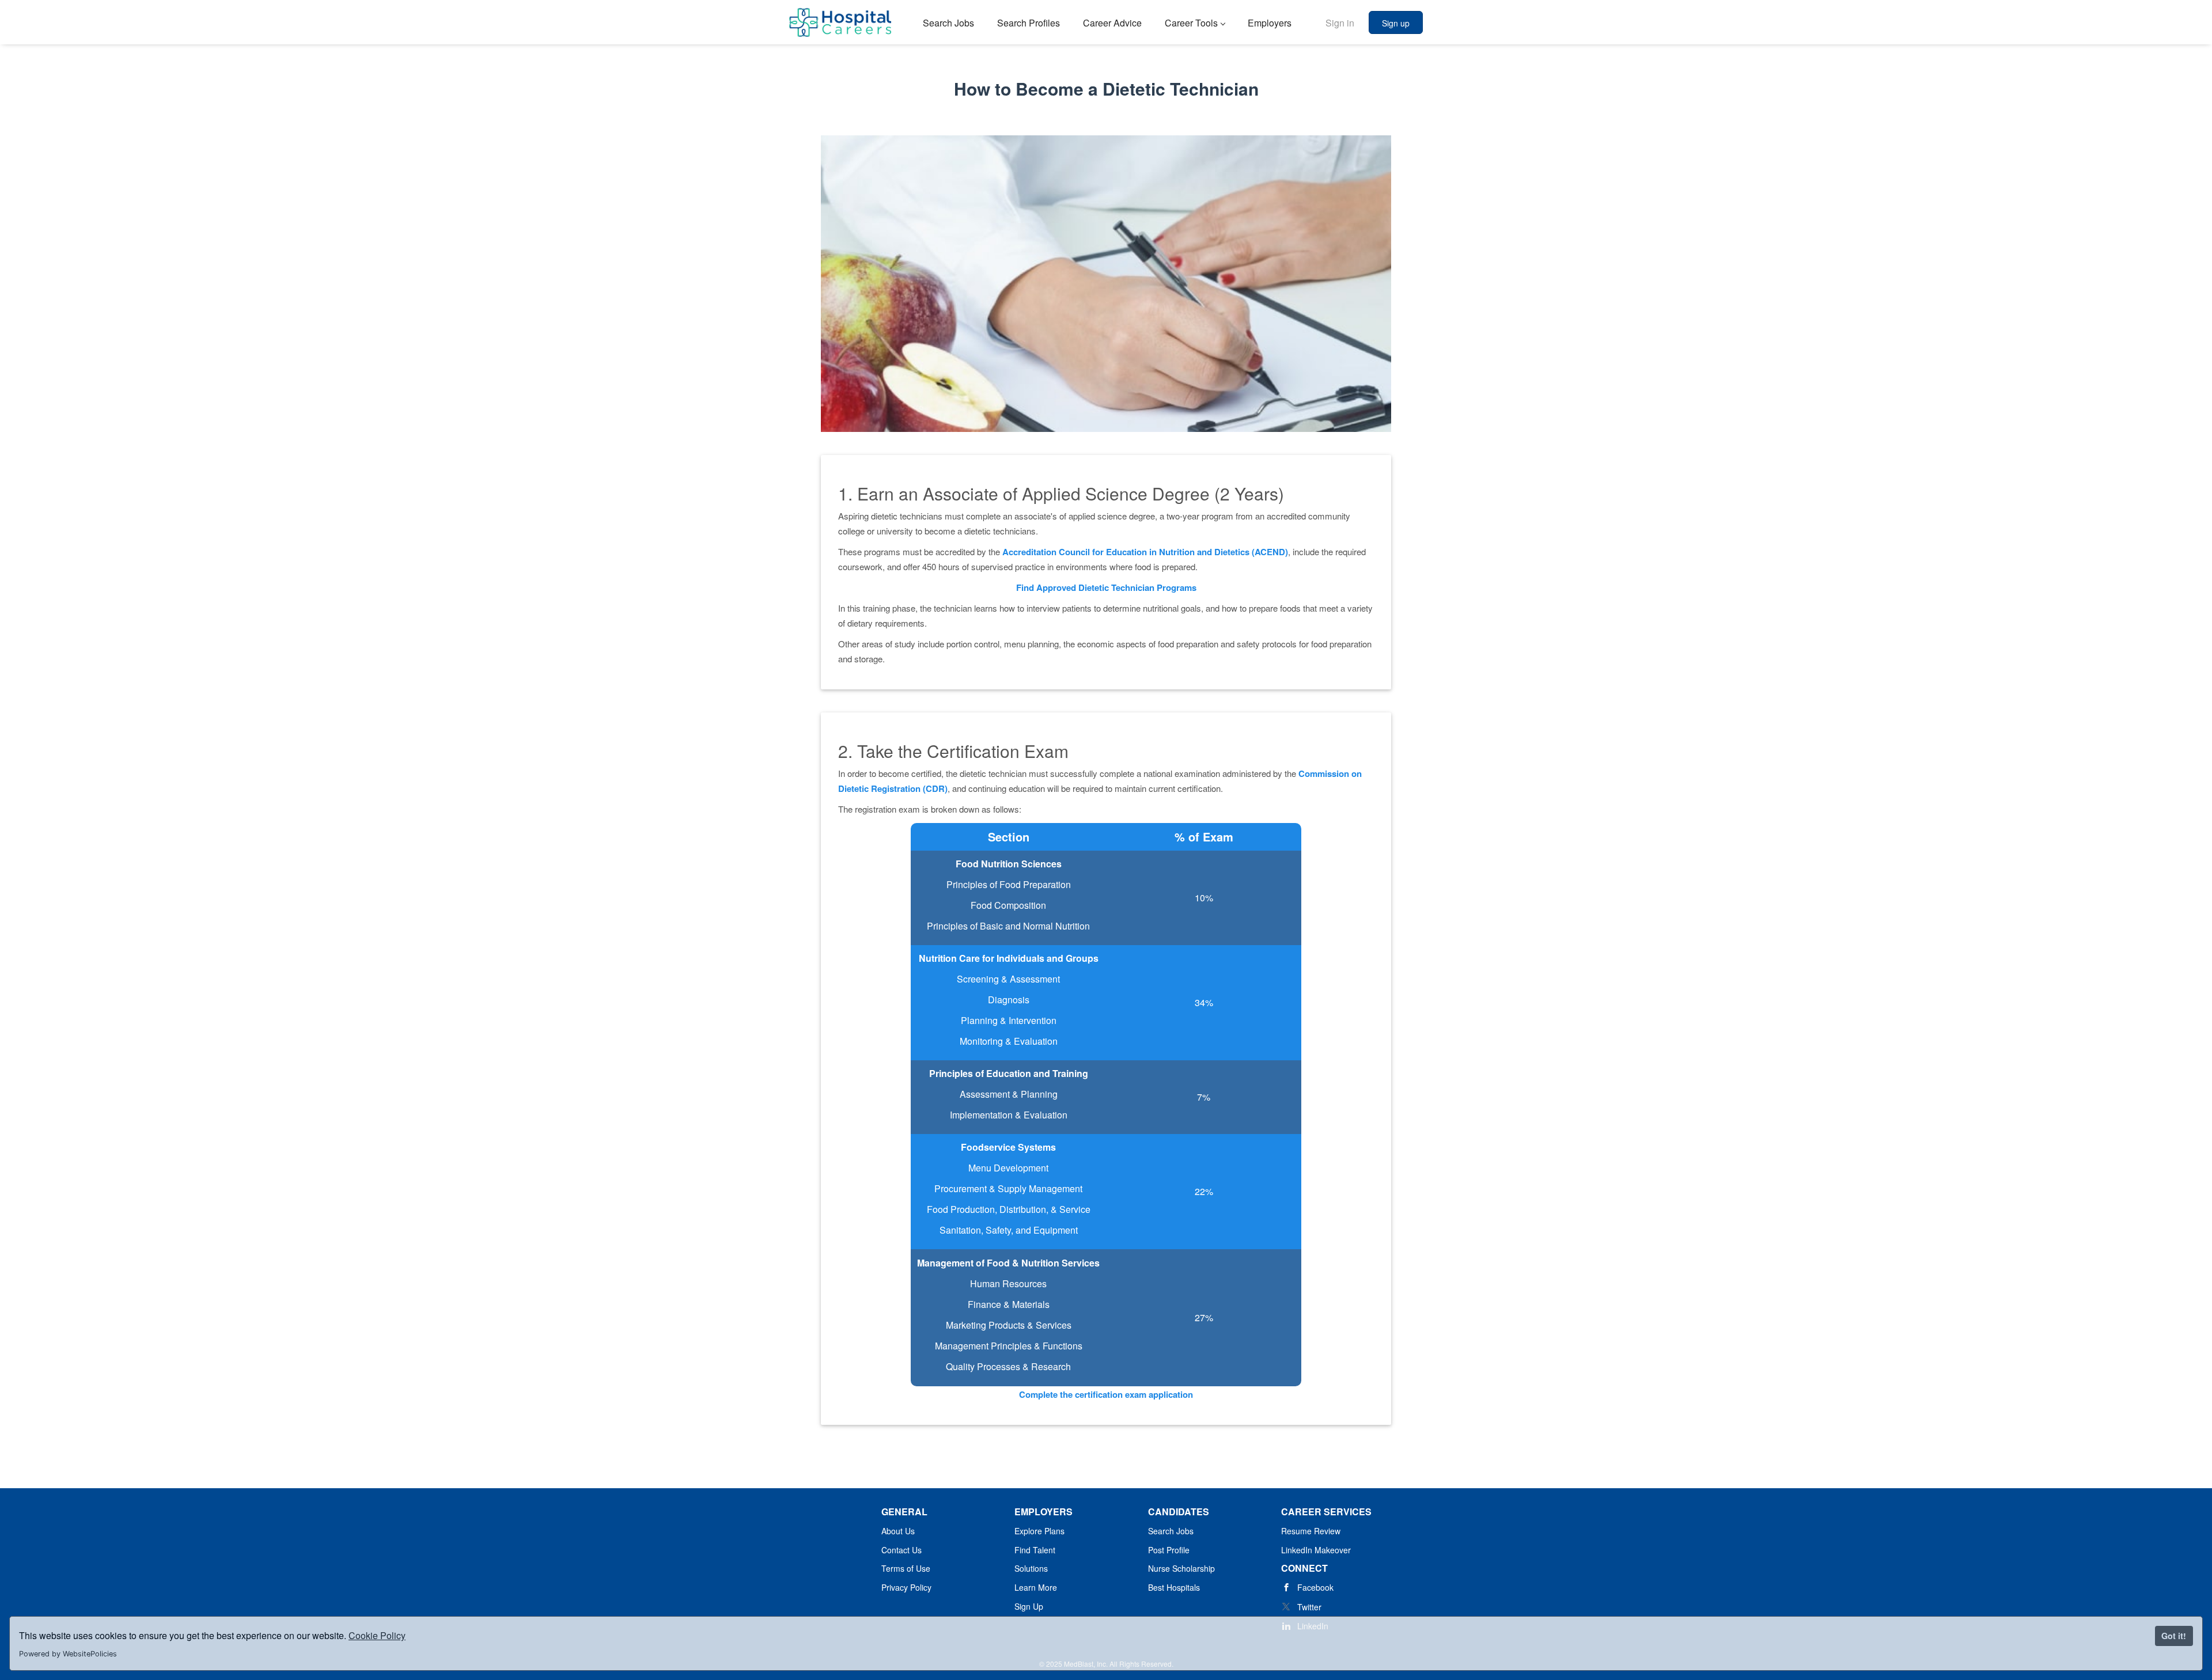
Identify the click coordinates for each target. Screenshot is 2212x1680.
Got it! (2174, 1636)
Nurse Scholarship (1181, 1568)
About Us (898, 1531)
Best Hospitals (1174, 1587)
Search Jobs (1171, 1531)
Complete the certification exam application (1106, 1394)
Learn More (1036, 1587)
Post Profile (1169, 1550)
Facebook (1315, 1587)
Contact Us (902, 1550)
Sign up (1396, 23)
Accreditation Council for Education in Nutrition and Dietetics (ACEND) (1145, 552)
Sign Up (1029, 1606)
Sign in (1340, 23)
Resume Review (1311, 1531)
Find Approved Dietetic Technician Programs (1106, 587)
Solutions (1031, 1568)
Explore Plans (1039, 1531)
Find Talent (1035, 1550)
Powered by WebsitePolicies (68, 1654)
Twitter (1309, 1607)
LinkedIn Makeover (1316, 1550)
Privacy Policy (906, 1587)
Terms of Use (906, 1568)
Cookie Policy (377, 1635)
